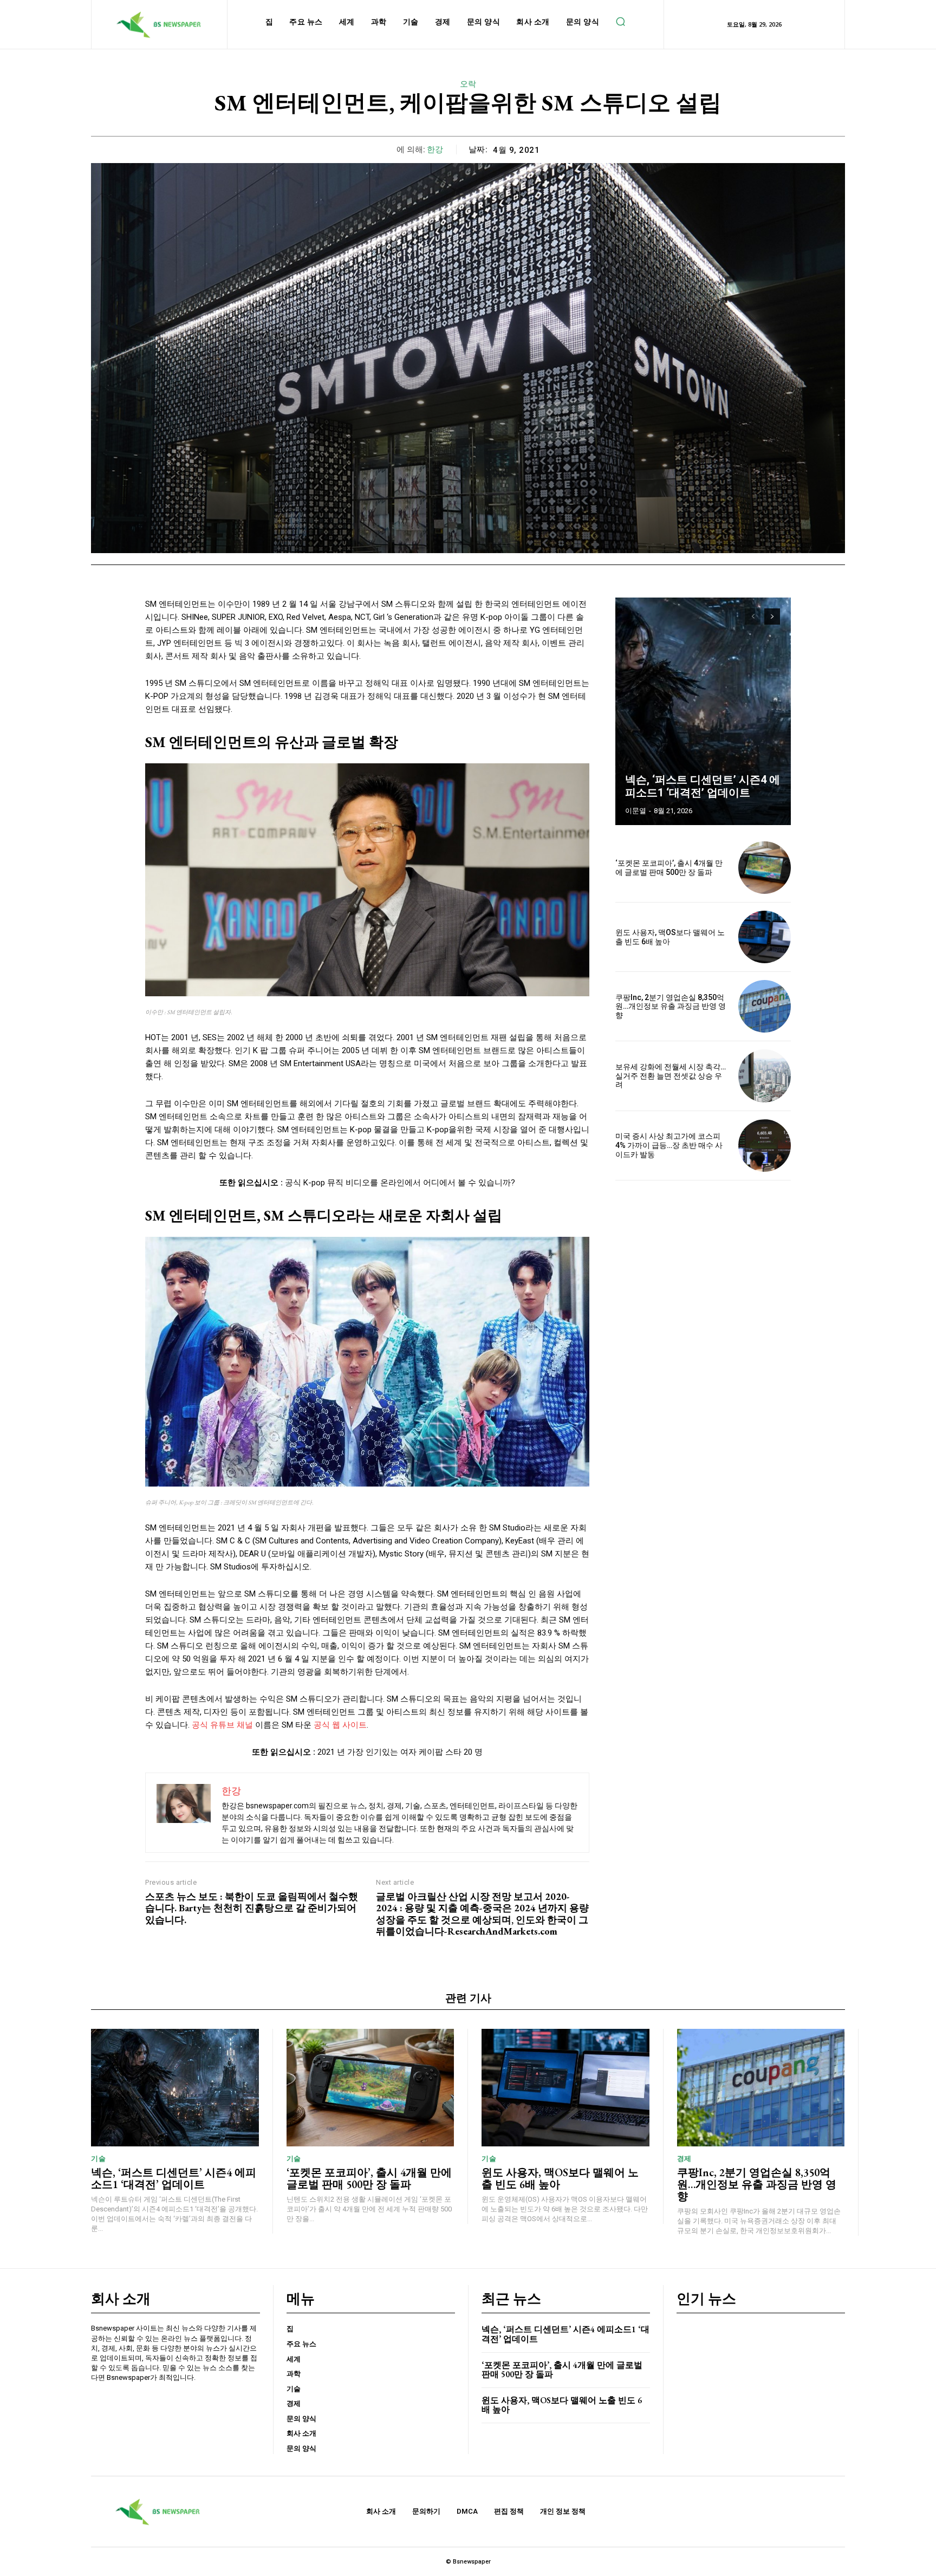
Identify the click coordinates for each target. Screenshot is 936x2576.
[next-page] (772, 617)
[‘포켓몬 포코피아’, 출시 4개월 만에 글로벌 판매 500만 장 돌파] (765, 868)
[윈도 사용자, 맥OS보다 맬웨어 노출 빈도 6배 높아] (765, 937)
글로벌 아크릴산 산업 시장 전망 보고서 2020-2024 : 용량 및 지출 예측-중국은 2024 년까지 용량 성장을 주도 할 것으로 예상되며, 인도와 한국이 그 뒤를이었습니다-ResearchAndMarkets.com (482, 1914)
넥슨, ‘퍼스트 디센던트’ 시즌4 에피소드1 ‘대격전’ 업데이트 (703, 786)
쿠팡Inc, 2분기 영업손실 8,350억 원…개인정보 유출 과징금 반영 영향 (671, 1007)
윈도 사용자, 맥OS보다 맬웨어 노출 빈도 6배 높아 (560, 2178)
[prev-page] (753, 617)
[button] (620, 22)
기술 (98, 2159)
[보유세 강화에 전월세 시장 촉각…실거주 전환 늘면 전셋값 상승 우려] (765, 1076)
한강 (435, 150)
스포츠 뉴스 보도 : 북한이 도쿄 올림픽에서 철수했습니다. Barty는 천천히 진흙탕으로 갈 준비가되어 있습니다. (252, 1908)
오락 (468, 84)
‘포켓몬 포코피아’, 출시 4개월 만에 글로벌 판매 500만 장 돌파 (669, 868)
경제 (684, 2159)
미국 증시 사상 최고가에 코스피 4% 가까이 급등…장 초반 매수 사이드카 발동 (669, 1145)
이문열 (636, 811)
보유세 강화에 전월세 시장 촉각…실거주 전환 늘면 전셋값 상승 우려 (671, 1076)
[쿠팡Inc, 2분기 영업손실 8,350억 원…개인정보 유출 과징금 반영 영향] (765, 1006)
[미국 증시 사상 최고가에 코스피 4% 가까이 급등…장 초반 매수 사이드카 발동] (765, 1146)
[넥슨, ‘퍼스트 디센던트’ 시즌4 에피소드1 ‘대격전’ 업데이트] (703, 711)
